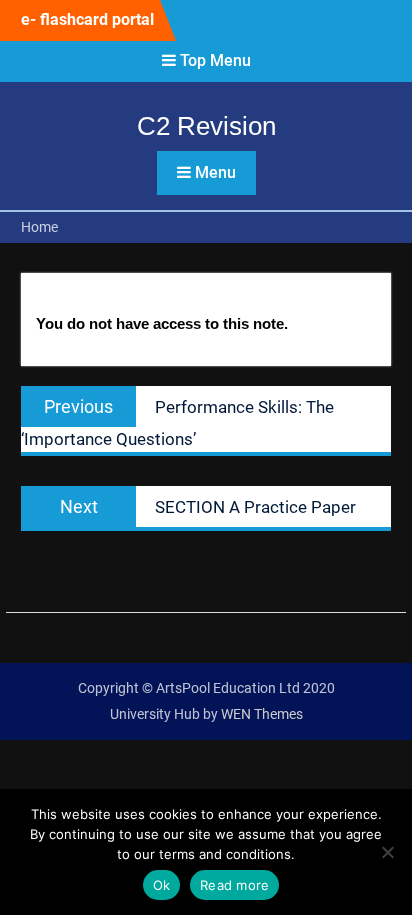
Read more (234, 885)
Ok (162, 885)
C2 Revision (206, 126)
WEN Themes (262, 714)
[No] (387, 852)
